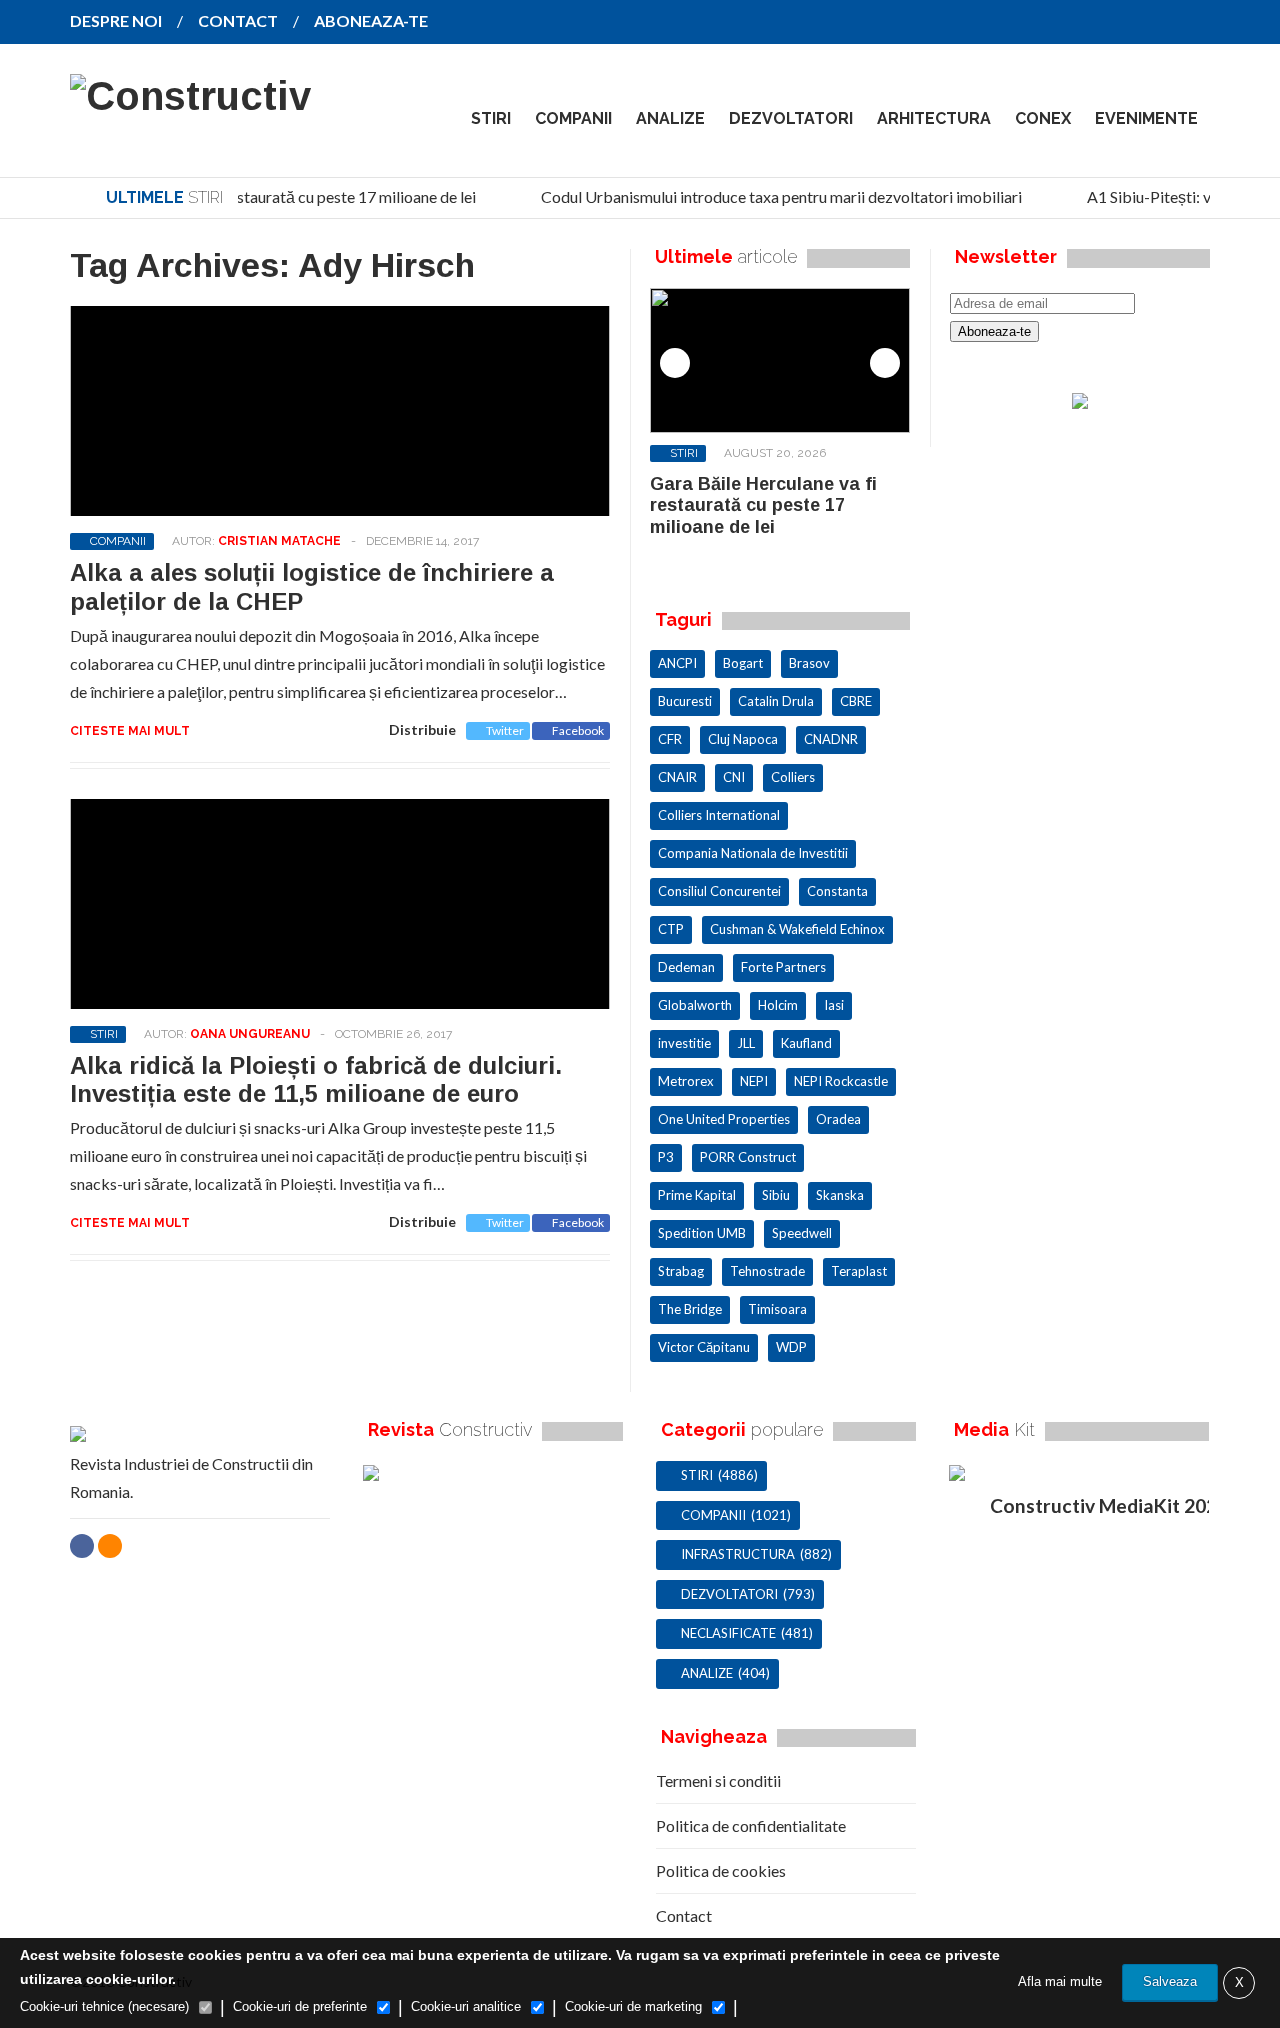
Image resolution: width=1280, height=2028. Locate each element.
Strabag (681, 1271)
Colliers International (719, 815)
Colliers (793, 777)
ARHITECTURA (934, 118)
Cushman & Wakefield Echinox (797, 929)
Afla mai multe (1060, 1981)
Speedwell (802, 1233)
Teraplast (859, 1271)
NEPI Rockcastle (841, 1081)
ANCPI (677, 663)
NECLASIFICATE (728, 1633)
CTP (671, 929)
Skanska (840, 1195)
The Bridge (690, 1309)
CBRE (856, 701)
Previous (675, 363)
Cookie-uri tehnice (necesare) (104, 2006)
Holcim (778, 1005)
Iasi (834, 1005)
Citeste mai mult (130, 731)
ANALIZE (670, 118)
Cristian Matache (279, 541)
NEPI (754, 1081)
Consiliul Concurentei (719, 891)
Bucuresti (685, 701)
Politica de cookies (721, 1870)
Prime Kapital (697, 1195)
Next (885, 363)
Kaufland (806, 1043)
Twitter (505, 730)
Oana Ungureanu (250, 1034)
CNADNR (831, 739)
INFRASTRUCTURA (738, 1554)
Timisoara (777, 1309)
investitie (684, 1043)
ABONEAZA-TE (371, 20)
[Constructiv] (190, 96)
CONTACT (238, 20)
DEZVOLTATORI (791, 118)
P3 (666, 1157)
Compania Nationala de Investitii (753, 853)
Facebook (578, 730)
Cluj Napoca (743, 739)
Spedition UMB (702, 1233)
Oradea (838, 1119)
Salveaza (1170, 1981)
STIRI (491, 118)
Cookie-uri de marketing (633, 2006)
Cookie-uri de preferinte (300, 2006)
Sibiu (776, 1195)
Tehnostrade (767, 1271)
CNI (734, 777)
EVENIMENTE (1146, 118)
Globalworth (695, 1005)
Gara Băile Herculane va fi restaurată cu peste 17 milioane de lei (250, 196)
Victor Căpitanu (704, 1347)
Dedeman (686, 967)
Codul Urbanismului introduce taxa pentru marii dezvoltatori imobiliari (773, 196)
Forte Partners (783, 967)
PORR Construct (748, 1157)
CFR (670, 739)
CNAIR (677, 777)
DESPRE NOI (116, 20)
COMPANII (573, 118)
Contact (684, 1915)
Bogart (743, 663)
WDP (791, 1347)
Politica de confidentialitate (751, 1825)
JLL (746, 1043)
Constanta (837, 891)
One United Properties (724, 1119)
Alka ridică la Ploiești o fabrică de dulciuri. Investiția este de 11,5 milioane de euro (316, 1080)
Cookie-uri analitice (466, 2006)
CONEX (1043, 118)
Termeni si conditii (718, 1780)
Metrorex (686, 1081)
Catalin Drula (776, 701)
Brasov (809, 663)
